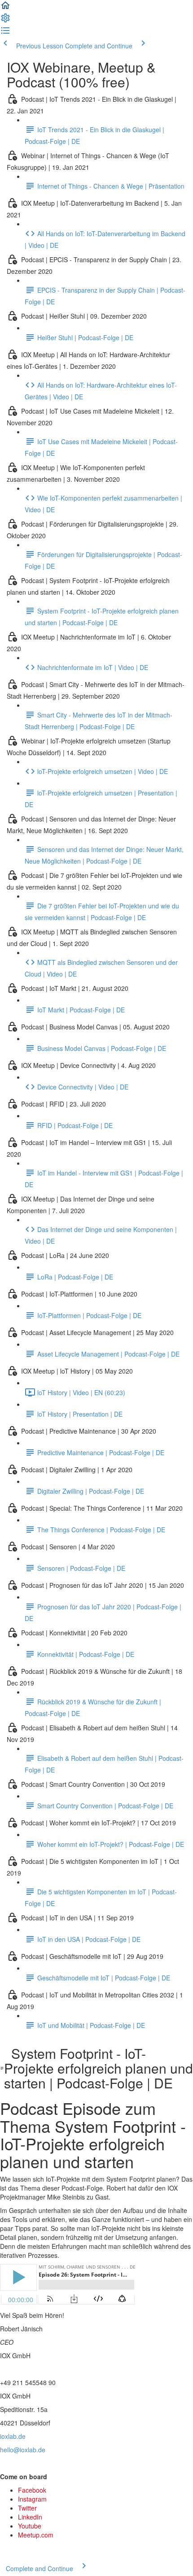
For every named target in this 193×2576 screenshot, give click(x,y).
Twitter (27, 2508)
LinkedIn (30, 2517)
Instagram (32, 2499)
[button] (5, 8)
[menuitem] (5, 21)
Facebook (32, 2490)
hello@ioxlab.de (23, 2450)
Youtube (30, 2526)
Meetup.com (36, 2535)
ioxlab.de (13, 2436)
